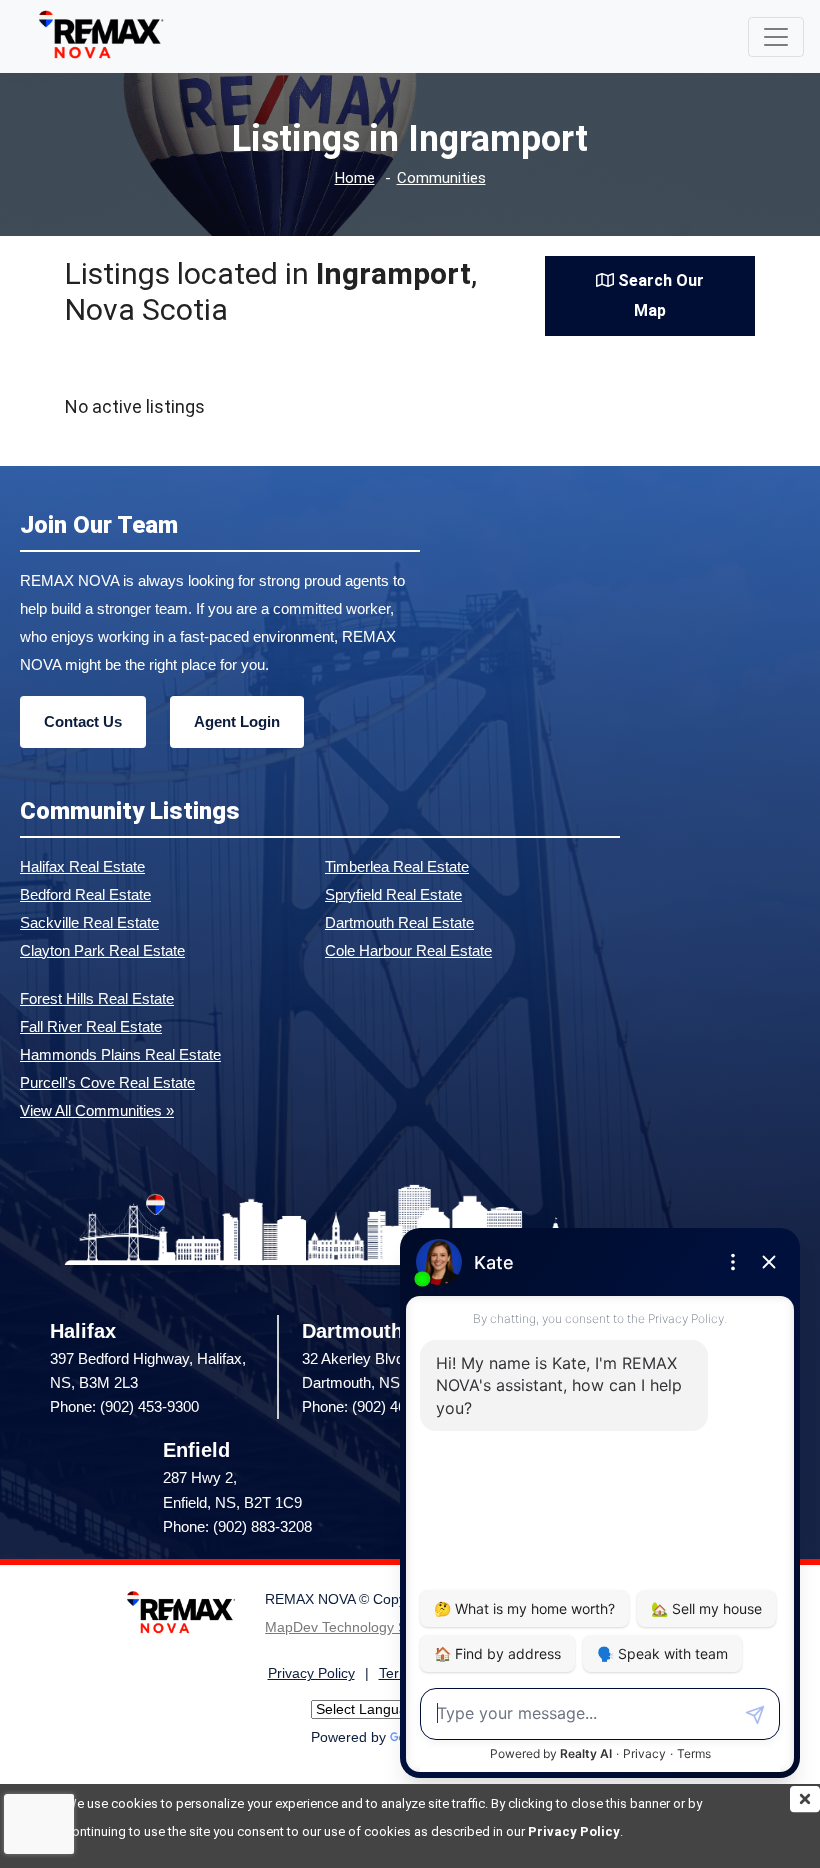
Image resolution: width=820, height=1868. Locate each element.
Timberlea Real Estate (397, 866)
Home (355, 178)
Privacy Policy (574, 1831)
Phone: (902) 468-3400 (376, 1406)
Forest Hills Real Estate (97, 998)
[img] (805, 1799)
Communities (441, 178)
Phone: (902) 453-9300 (124, 1406)
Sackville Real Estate (89, 922)
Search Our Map (659, 295)
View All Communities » (97, 1110)
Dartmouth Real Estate (399, 922)
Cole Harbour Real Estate (408, 950)
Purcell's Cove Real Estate (107, 1082)
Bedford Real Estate (85, 894)
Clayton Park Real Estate (102, 950)
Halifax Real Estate (82, 866)
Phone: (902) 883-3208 (237, 1526)
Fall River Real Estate (91, 1026)
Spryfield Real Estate (393, 894)
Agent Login (237, 721)
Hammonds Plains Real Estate (120, 1054)
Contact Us (83, 721)
